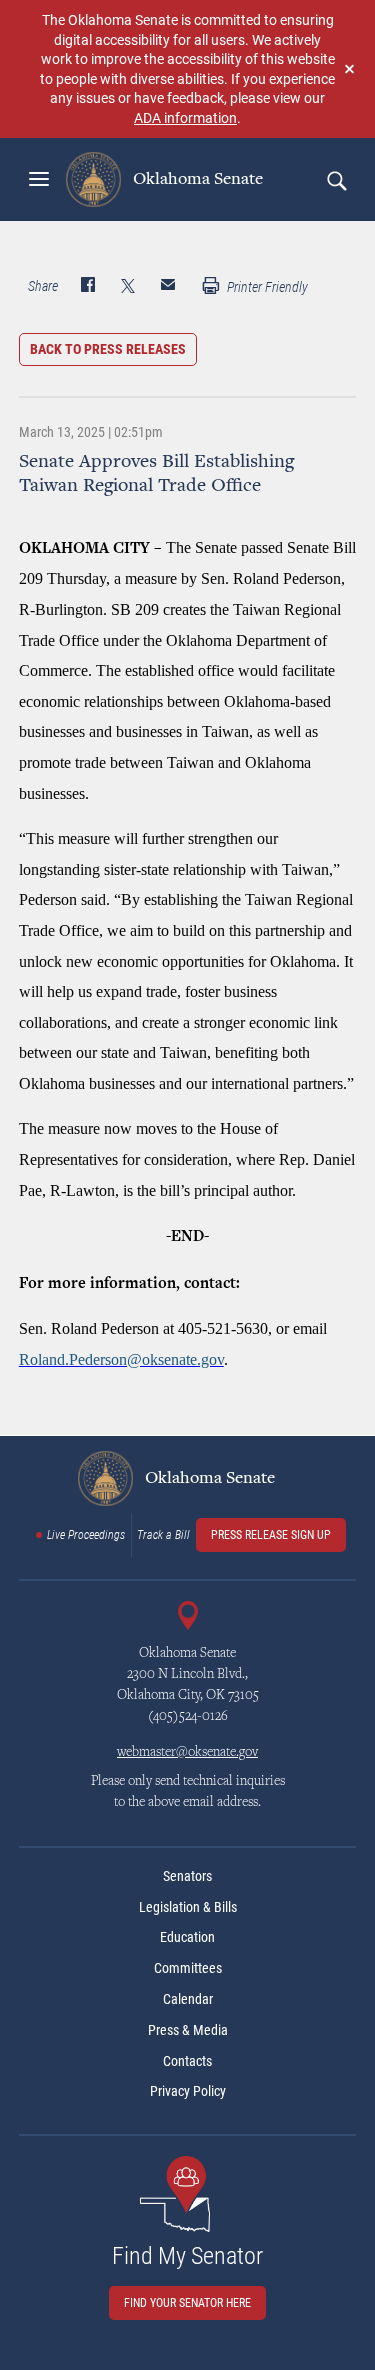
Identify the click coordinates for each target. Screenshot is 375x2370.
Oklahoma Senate (196, 179)
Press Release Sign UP (271, 1535)
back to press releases (108, 349)
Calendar (188, 1999)
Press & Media (188, 2030)
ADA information (185, 117)
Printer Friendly (266, 287)
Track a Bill (163, 1535)
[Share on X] (128, 287)
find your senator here (187, 2303)
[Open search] (336, 180)
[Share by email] (168, 287)
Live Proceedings (86, 1535)
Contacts (187, 2061)
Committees (188, 1968)
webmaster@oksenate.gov (187, 1753)
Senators (187, 1876)
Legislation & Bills (188, 1907)
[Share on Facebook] (88, 287)
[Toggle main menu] (39, 179)
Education (187, 1937)
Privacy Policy (188, 2091)
